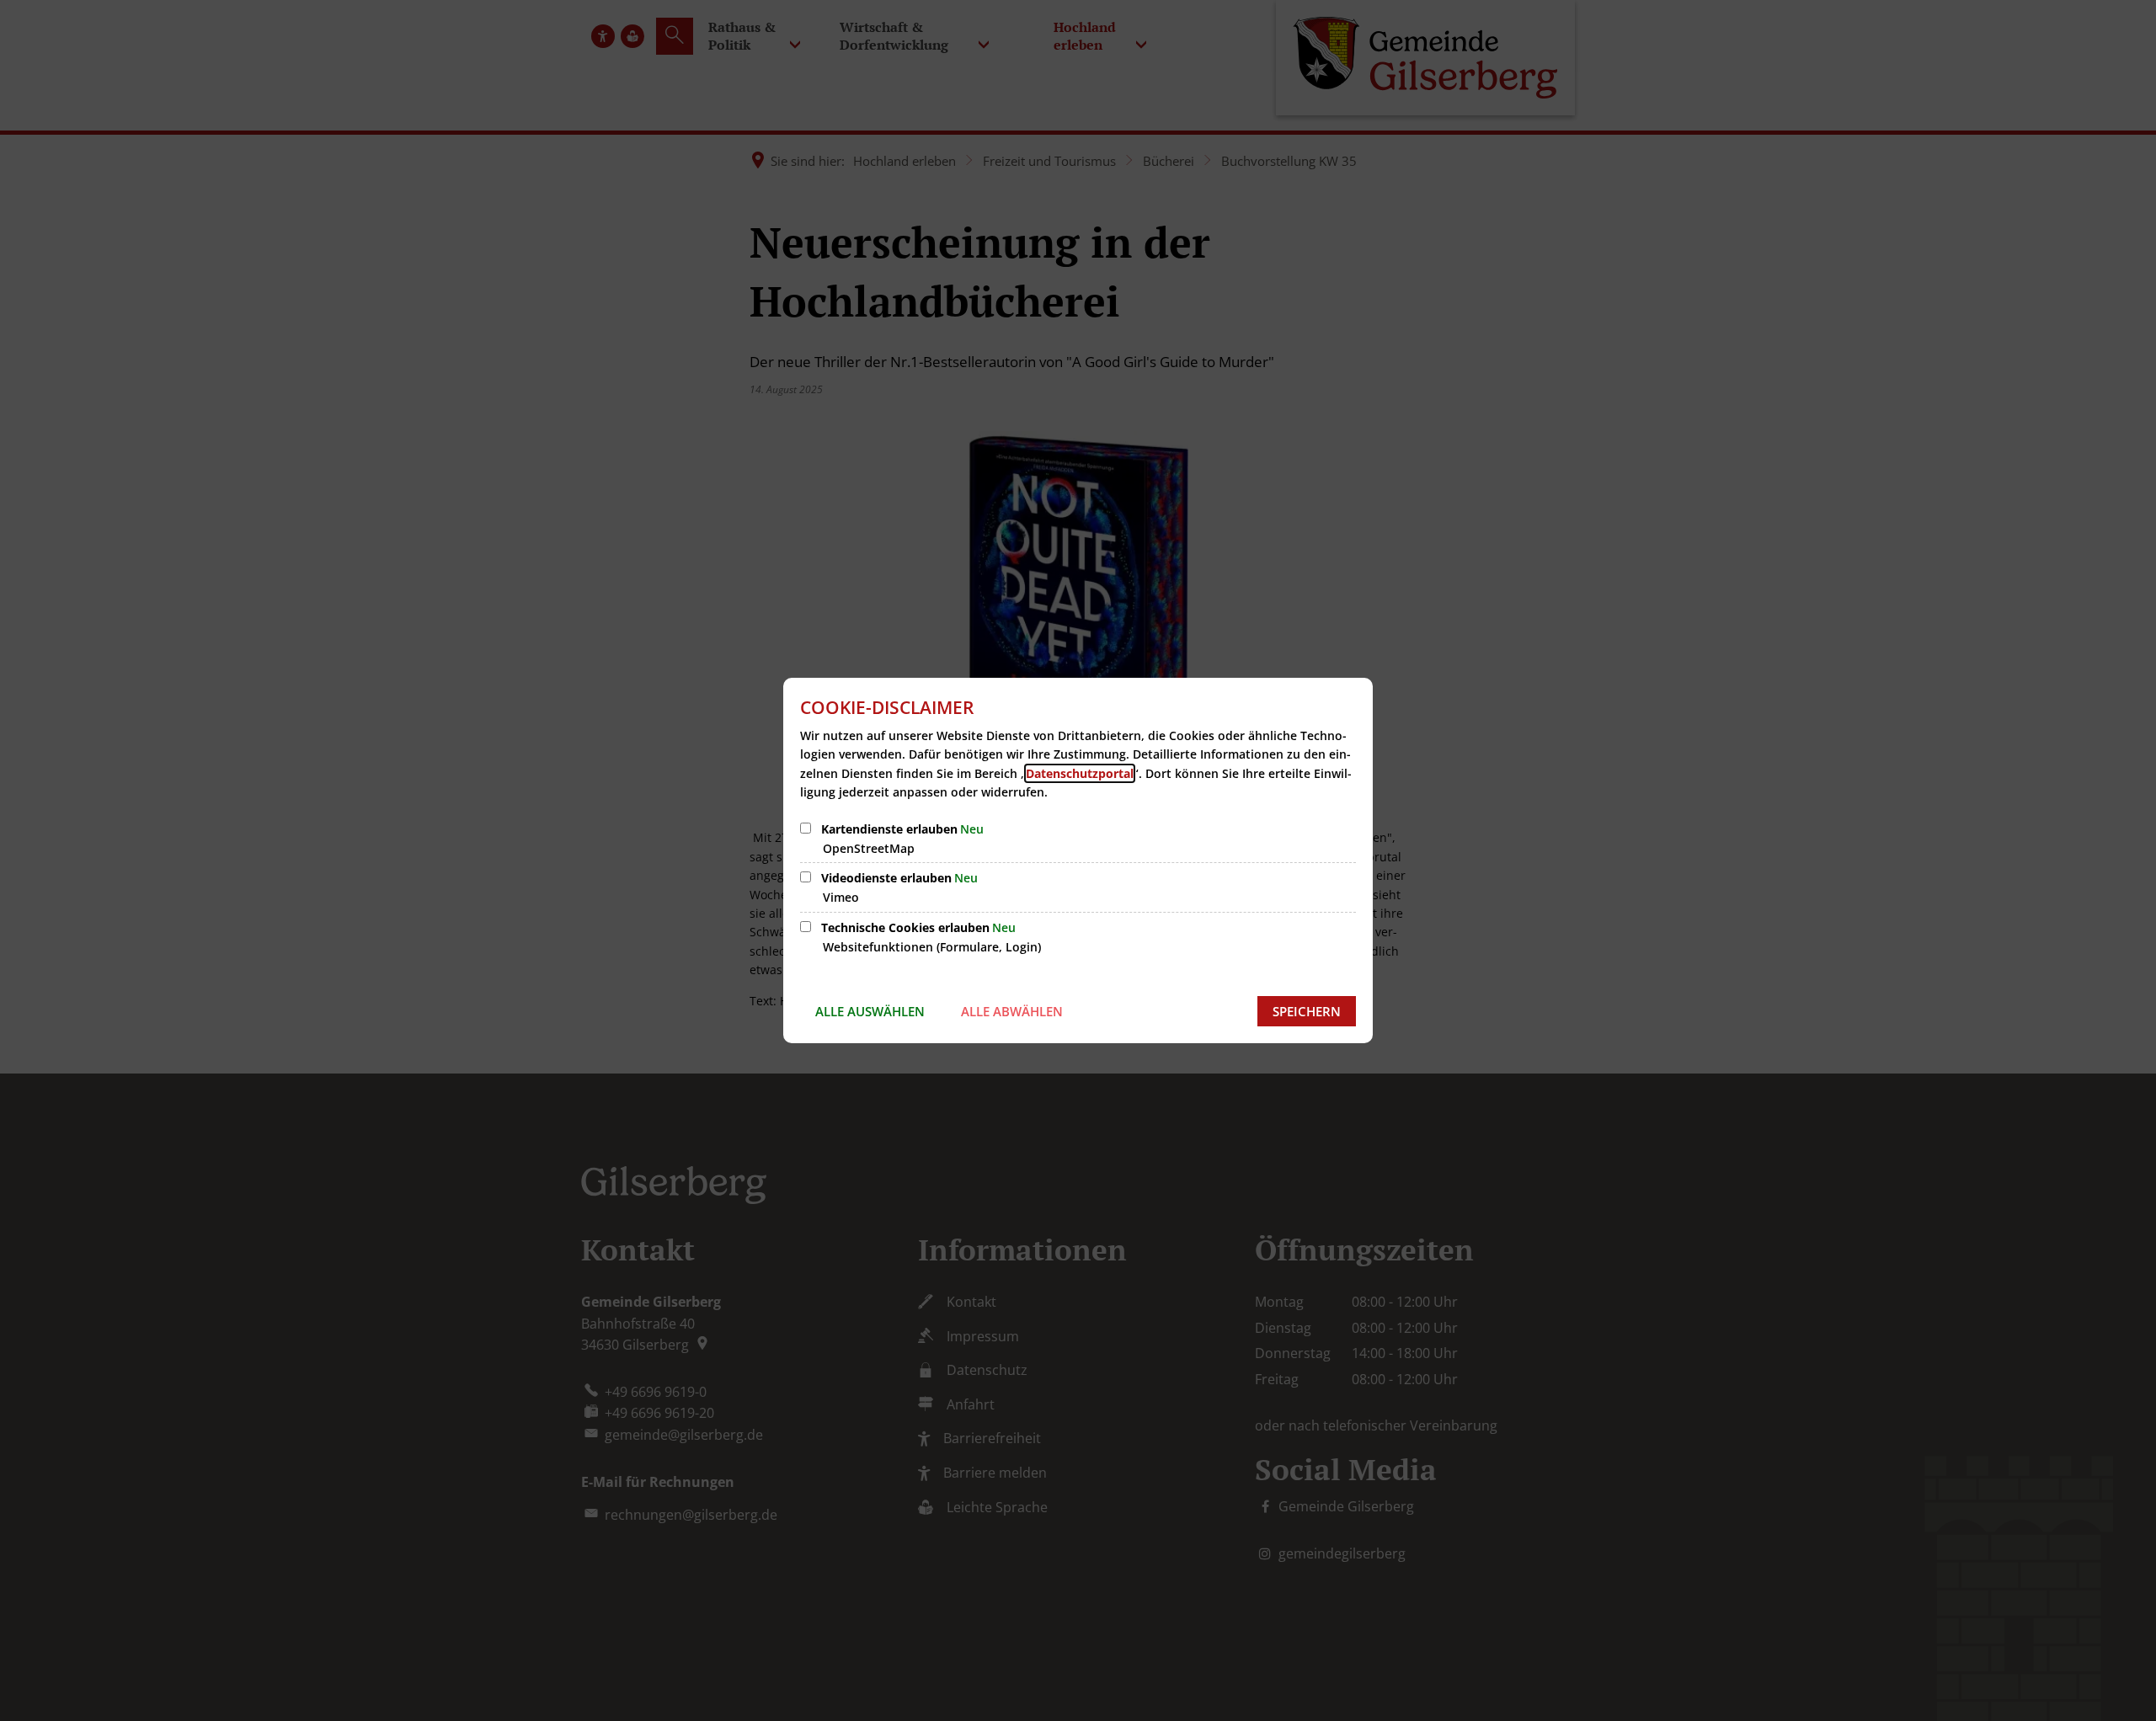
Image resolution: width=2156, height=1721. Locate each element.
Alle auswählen (870, 1011)
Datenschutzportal (1080, 773)
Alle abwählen (1012, 1011)
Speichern (1307, 1011)
